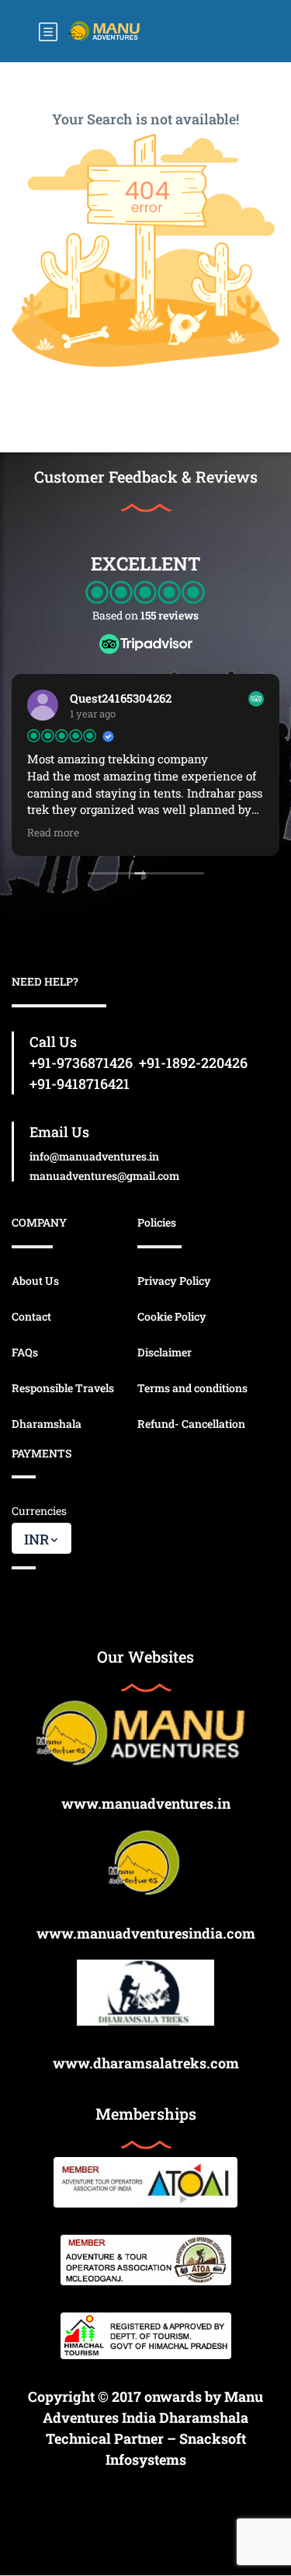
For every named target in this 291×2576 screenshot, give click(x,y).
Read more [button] (53, 832)
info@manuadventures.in (94, 1156)
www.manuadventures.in (146, 1803)
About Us (35, 1281)
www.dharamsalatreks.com (146, 2063)
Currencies (39, 1511)
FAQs (25, 1352)
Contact (31, 1316)
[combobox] (42, 1538)
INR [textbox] (36, 1539)
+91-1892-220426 (193, 1063)
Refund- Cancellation (191, 1424)
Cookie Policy (172, 1316)
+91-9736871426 (81, 1063)
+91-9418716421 (80, 1084)
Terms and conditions (192, 1388)
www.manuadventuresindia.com (146, 1933)
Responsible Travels (63, 1388)
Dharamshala (47, 1424)
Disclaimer (165, 1352)
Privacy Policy (174, 1281)
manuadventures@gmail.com (104, 1176)
